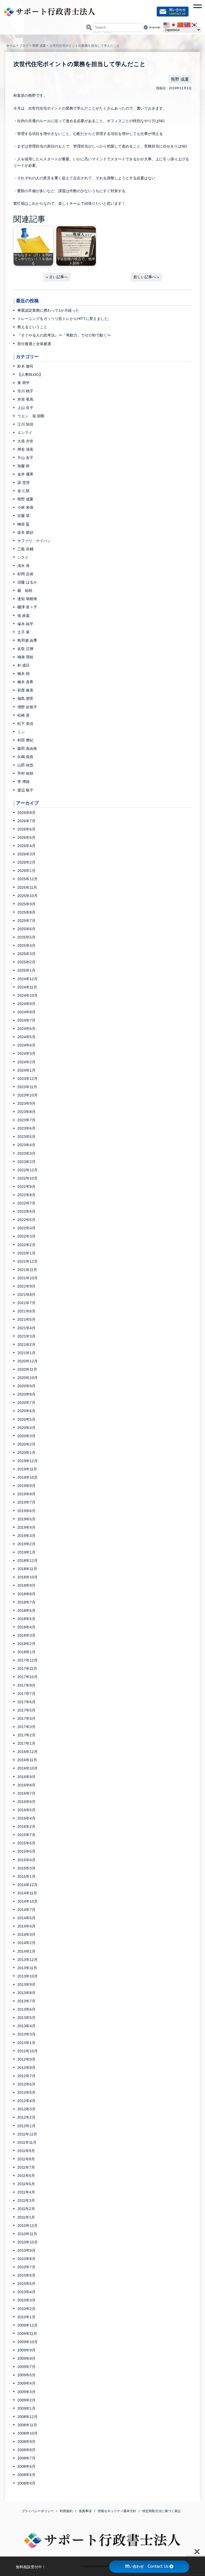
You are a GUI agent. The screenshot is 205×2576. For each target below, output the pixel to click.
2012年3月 (26, 2109)
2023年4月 (26, 1145)
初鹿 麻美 (25, 690)
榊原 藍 (23, 524)
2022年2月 (26, 1245)
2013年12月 (27, 1960)
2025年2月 (26, 962)
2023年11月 (27, 1087)
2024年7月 (26, 1020)
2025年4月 (26, 945)
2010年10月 (27, 2242)
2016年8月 (26, 1785)
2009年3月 (26, 2392)
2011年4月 (26, 2192)
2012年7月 (26, 2076)
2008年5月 (26, 2475)
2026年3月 (26, 854)
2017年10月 (27, 1677)
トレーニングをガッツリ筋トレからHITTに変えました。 (65, 319)
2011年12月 (27, 2134)
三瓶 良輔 (25, 549)
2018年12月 (27, 1561)
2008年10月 (27, 2433)
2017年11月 (27, 1669)
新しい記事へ (145, 277)
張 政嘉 (23, 616)
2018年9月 (26, 1585)
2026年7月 (26, 821)
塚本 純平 (25, 624)
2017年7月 (26, 1694)
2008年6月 (26, 2466)
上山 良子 (25, 408)
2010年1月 (26, 2317)
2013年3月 (26, 2034)
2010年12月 (27, 2226)
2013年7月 (26, 2001)
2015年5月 (26, 1851)
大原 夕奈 (25, 441)
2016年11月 (27, 1760)
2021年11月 (27, 1270)
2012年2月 (26, 2117)
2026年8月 (26, 813)
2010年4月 (26, 2292)
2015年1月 (26, 1876)
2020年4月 (26, 1428)
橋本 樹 (23, 674)
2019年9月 (26, 1486)
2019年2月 (26, 1544)
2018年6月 (26, 1611)
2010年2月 (26, 2309)
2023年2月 (26, 1162)
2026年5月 (26, 837)
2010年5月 (26, 2284)
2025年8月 (26, 912)
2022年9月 (26, 1187)
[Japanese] (174, 25)
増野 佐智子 (27, 707)
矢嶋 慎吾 (25, 757)
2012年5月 (26, 2092)
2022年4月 (26, 1228)
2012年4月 (26, 2101)
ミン (21, 732)
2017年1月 (26, 1743)
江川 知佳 (25, 424)
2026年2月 (26, 862)
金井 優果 (25, 474)
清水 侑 (23, 566)
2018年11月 (27, 1569)
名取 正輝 (25, 649)
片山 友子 (25, 458)
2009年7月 (26, 2367)
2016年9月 (26, 1777)
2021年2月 (26, 1345)
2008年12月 (27, 2417)
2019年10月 (27, 1477)
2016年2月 (26, 1826)
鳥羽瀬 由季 (27, 640)
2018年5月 (26, 1619)
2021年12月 (27, 1261)
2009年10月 (27, 2342)
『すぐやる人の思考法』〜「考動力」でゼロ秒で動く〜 (64, 335)
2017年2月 (26, 1735)
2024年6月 (26, 1029)
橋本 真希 (25, 682)
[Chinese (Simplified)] (181, 25)
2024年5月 (26, 1037)
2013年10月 (27, 1976)
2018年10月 (27, 1577)
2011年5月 (26, 2184)
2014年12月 (27, 1885)
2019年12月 (27, 1461)
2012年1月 (26, 2126)
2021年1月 (26, 1353)
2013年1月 (26, 2043)
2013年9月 (26, 1984)
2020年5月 (26, 1419)
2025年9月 (26, 904)
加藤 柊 (23, 466)
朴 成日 (23, 665)
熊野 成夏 (180, 79)
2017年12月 (27, 1660)
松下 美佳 (25, 724)
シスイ (23, 557)
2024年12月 (27, 979)
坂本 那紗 (25, 532)
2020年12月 (27, 1361)
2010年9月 (26, 2250)
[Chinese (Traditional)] (188, 25)
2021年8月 (26, 1295)
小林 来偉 (25, 507)
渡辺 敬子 (25, 790)
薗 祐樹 (25, 590)
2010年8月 (26, 2259)
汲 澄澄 (23, 482)
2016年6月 (26, 1802)
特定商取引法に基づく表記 (161, 2511)
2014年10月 (27, 1901)
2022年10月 (27, 1178)
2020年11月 (27, 1369)
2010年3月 (26, 2300)
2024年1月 (26, 1070)
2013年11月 (27, 1968)
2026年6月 (26, 829)
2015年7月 (26, 1835)
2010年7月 (26, 2267)
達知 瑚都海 (27, 599)
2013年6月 (26, 2009)
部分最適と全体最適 (34, 344)
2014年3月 (26, 1934)
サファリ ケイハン (34, 541)
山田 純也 (25, 765)
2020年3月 (26, 1436)
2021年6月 (26, 1311)
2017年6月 (26, 1702)
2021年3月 (26, 1336)
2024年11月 (27, 987)
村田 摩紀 (25, 740)
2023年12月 (27, 1079)
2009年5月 (26, 2375)
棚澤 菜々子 (27, 607)
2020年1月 (26, 1453)
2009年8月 (26, 2358)
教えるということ (32, 327)
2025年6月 (26, 929)
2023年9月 (26, 1103)
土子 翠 (23, 632)
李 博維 (23, 782)
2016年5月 (26, 1810)
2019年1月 (26, 1552)
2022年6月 (26, 1211)
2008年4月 (26, 2483)
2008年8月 (26, 2450)
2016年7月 (26, 1793)
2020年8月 (26, 1394)
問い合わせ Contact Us (147, 2566)
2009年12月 (27, 2325)
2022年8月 (26, 1195)
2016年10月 (27, 1768)
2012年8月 (26, 2068)
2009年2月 (26, 2400)
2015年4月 (26, 1860)
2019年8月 (26, 1494)
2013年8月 (26, 1993)
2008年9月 (26, 2442)
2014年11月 (27, 1893)
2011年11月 (27, 2142)
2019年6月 (26, 1511)
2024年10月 (27, 995)
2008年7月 (26, 2458)
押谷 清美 (25, 449)
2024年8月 (26, 1012)
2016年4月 (26, 1818)
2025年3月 (26, 954)
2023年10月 (27, 1095)
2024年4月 (26, 1045)
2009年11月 (27, 2334)
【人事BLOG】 (30, 374)
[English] (167, 25)
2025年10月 (27, 896)
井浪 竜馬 (25, 399)
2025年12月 (27, 879)
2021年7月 (26, 1303)
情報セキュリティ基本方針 (117, 2511)
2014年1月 (26, 1951)
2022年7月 (26, 1203)
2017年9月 (26, 1685)
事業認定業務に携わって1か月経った (48, 310)
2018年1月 (26, 1652)
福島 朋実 (25, 698)
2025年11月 (27, 887)
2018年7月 (26, 1602)
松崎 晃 (23, 715)
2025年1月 (26, 970)
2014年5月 (26, 1918)
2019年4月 (26, 1527)
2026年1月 (26, 871)
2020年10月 (27, 1378)
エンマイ (25, 432)
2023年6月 (26, 1128)
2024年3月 (26, 1053)
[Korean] (195, 25)
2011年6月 (26, 2176)
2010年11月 (27, 2234)
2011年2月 (26, 2209)
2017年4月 (26, 1718)
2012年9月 (26, 2059)
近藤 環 (23, 516)
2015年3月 (26, 1868)
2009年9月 (26, 2350)
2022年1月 (26, 1253)
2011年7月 (26, 2167)
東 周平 (23, 383)
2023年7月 (26, 1120)
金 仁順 (23, 491)
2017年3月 (26, 1727)
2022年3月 (26, 1236)
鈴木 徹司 (25, 366)
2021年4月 (26, 1328)
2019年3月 (26, 1536)
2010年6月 (26, 2275)
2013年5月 (26, 2018)
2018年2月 (26, 1644)
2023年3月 (26, 1153)
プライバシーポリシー (38, 2511)
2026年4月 (26, 846)
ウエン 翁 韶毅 (31, 416)
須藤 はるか (27, 582)
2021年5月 (26, 1319)
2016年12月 (27, 1752)
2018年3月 (26, 1635)
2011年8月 (26, 2159)
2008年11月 (27, 2425)
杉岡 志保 (25, 574)
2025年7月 (26, 921)
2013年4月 (26, 2026)
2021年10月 (27, 1278)
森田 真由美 (27, 748)
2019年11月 (27, 1469)
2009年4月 (26, 2383)
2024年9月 (26, 1004)
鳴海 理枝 (25, 657)
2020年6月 (26, 1411)
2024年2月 (26, 1062)
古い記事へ (58, 277)
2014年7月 (26, 1910)
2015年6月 (26, 1843)
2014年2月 (26, 1943)
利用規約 (66, 2511)
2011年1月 (26, 2217)
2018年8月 (26, 1594)
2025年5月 (26, 937)
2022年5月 (26, 1220)
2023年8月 (26, 1112)
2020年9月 (26, 1386)
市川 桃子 (25, 391)
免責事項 (85, 2511)
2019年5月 (26, 1519)
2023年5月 (26, 1137)
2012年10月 (27, 2051)
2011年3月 (26, 2200)
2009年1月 (26, 2408)
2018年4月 (26, 1627)
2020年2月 (26, 1444)
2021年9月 (26, 1286)
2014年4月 (26, 1926)
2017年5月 (26, 1710)
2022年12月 (27, 1170)
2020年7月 (26, 1403)
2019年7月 (26, 1502)
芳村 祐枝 (25, 773)
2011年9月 (26, 2151)
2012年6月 (26, 2084)
